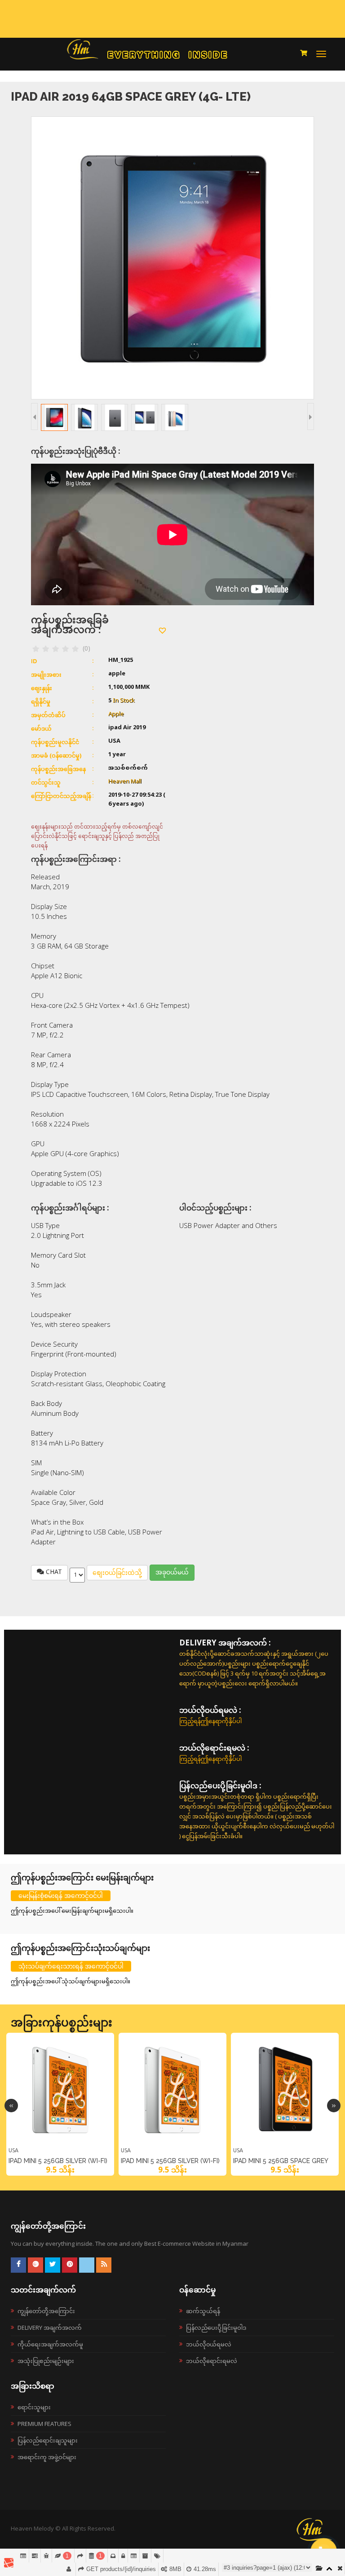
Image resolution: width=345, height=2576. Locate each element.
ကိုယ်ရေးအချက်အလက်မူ (50, 2344)
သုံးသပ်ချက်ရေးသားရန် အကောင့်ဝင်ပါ (71, 1966)
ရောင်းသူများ (34, 2407)
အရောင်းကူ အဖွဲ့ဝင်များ (47, 2457)
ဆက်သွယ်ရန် (203, 2311)
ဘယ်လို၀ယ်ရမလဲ (209, 2344)
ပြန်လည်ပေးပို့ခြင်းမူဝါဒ (216, 2328)
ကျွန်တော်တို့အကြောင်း (46, 2311)
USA (13, 2150)
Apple (116, 714)
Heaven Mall (125, 782)
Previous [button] (11, 2106)
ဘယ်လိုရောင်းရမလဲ (212, 2361)
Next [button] (334, 2106)
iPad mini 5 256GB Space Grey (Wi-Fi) (281, 2163)
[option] (60, 2104)
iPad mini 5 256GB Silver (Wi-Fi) (58, 2161)
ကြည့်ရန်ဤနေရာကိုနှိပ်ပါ (210, 1721)
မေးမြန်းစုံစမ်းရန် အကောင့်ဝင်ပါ (61, 1895)
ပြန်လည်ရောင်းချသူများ (48, 2440)
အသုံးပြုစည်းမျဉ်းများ (46, 2361)
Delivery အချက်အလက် (50, 2328)
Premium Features (44, 2424)
